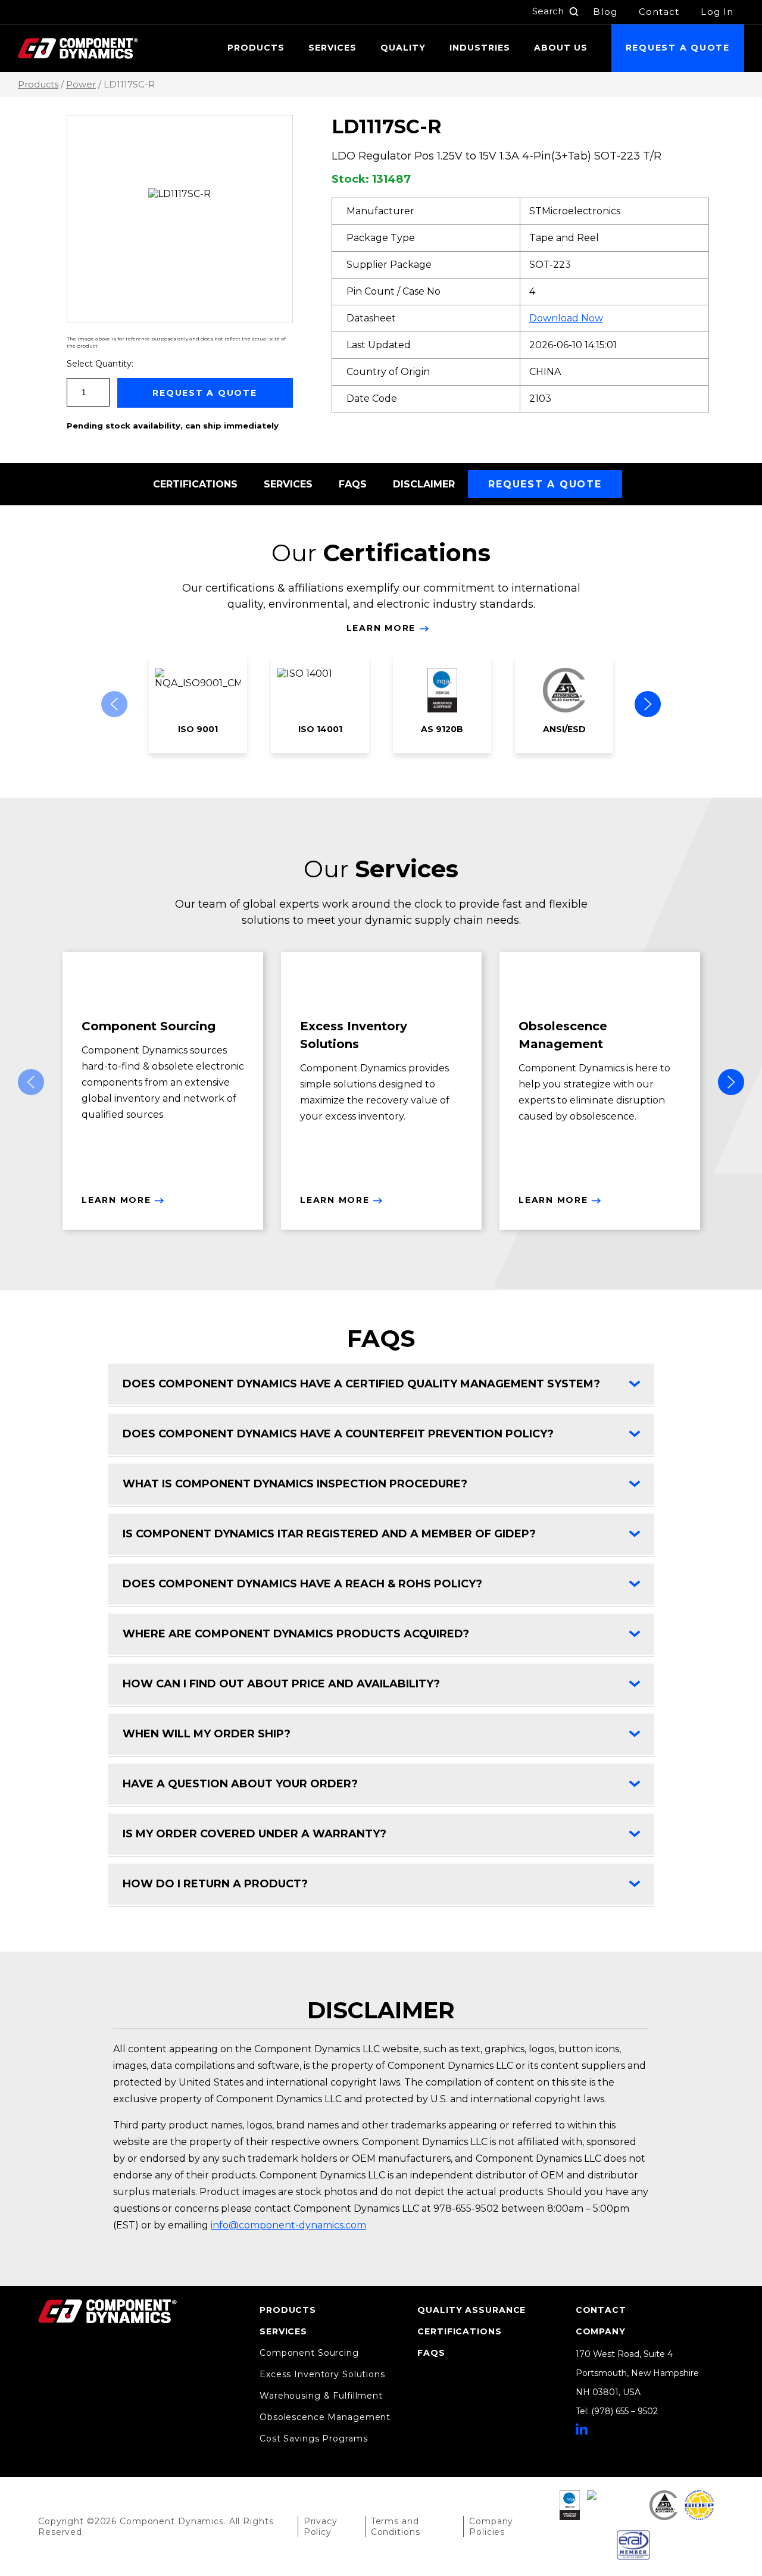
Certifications (195, 484)
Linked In (582, 2429)
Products (256, 48)
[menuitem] (256, 48)
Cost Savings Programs (313, 2439)
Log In (717, 12)
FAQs (353, 484)
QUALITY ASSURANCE (471, 2310)
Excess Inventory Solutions (322, 2374)
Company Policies (491, 2527)
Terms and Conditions (396, 2527)
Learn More (381, 628)
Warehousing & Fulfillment (321, 2396)
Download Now (566, 318)
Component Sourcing (309, 2353)
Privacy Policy (321, 2527)
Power (81, 85)
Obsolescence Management (325, 2417)
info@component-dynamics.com (288, 2225)
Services (332, 48)
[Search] (574, 12)
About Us (561, 48)
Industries (480, 48)
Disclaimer (424, 484)
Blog (605, 12)
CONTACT (601, 2310)
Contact (659, 12)
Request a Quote (678, 48)
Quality (403, 48)
